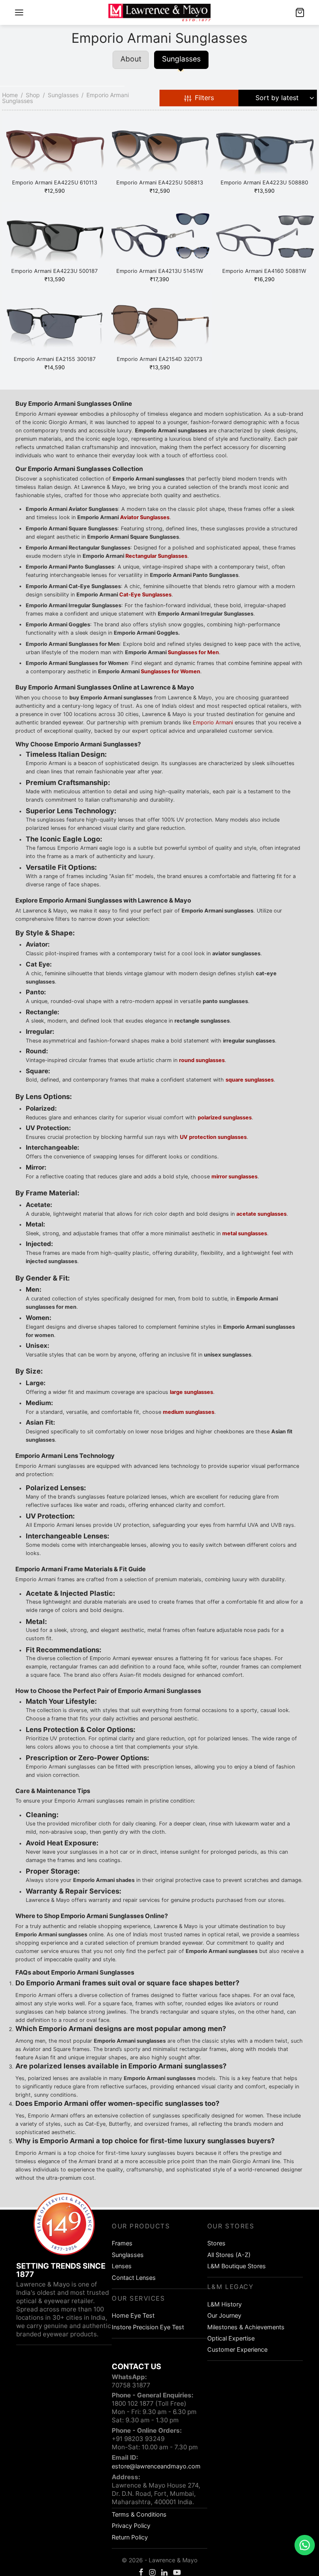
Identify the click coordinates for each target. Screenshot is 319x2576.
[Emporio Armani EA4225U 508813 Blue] (160, 150)
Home (10, 95)
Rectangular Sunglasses (156, 556)
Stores (216, 2243)
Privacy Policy (131, 2526)
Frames (122, 2243)
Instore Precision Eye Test (148, 2327)
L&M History (225, 2304)
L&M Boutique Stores (237, 2266)
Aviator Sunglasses (145, 517)
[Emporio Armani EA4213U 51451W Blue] (160, 238)
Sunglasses (63, 95)
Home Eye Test (133, 2315)
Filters (204, 98)
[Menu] (19, 12)
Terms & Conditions (139, 2514)
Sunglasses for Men (193, 652)
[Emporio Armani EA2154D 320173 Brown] (160, 326)
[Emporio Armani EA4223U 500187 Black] (55, 238)
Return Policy (130, 2537)
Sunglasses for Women (171, 671)
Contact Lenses (134, 2278)
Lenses (122, 2266)
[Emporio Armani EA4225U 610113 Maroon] (55, 150)
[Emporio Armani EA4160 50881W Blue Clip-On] (264, 238)
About (131, 59)
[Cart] (300, 12)
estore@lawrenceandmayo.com (156, 2466)
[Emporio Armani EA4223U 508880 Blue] (264, 150)
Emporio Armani (213, 723)
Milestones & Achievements (246, 2327)
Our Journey (224, 2315)
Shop (33, 95)
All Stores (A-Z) (229, 2255)
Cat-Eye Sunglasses (145, 595)
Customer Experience (237, 2349)
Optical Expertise (231, 2338)
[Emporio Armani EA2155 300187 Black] (55, 326)
